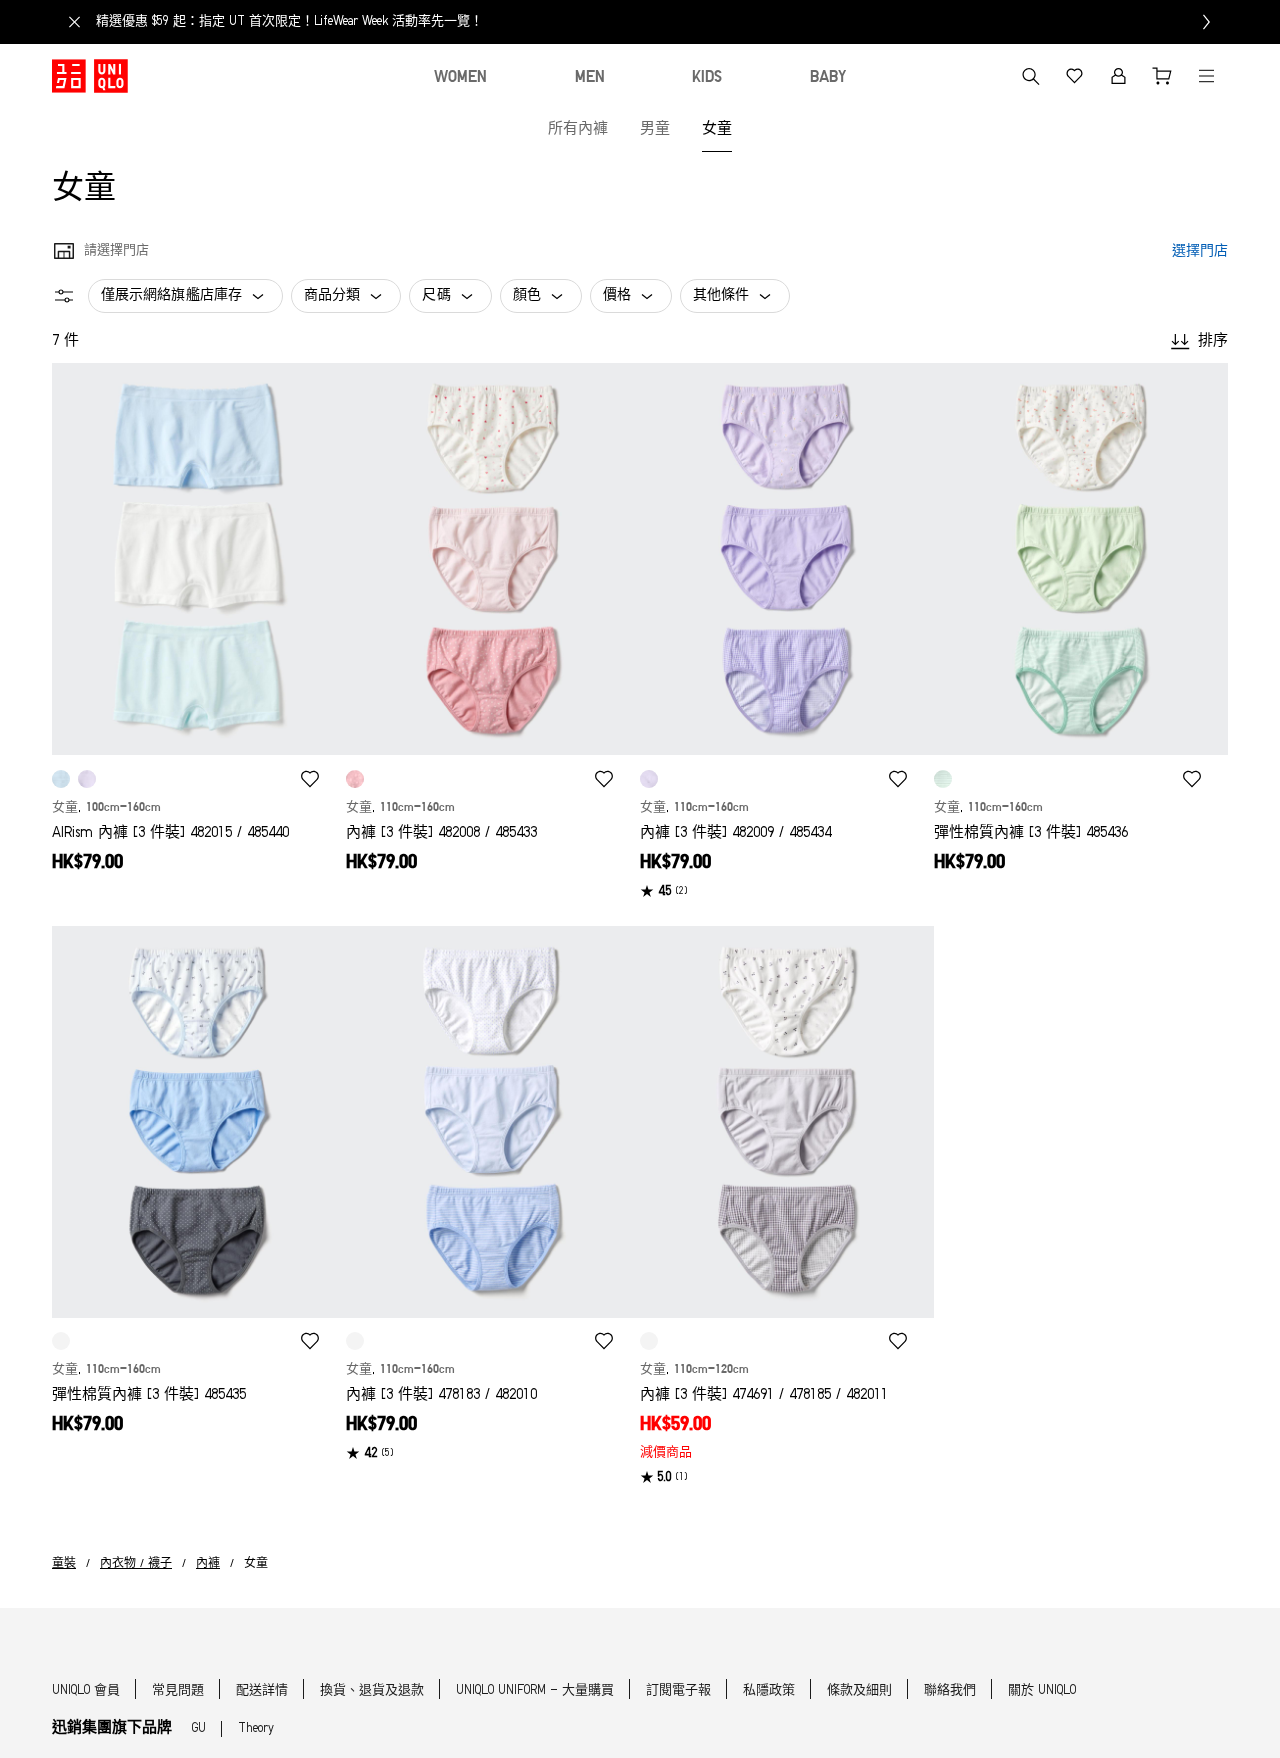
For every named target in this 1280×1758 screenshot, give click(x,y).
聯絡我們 (950, 1690)
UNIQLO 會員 (86, 1690)
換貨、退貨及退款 (372, 1690)
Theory (256, 1728)
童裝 (64, 1564)
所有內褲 (578, 129)
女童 (717, 129)
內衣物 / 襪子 (136, 1564)
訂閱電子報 (678, 1690)
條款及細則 (859, 1690)
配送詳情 (262, 1690)
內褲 (208, 1564)
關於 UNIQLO (1042, 1690)
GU (199, 1728)
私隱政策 (769, 1690)
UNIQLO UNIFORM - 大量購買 (535, 1690)
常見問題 (178, 1690)
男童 (655, 129)
